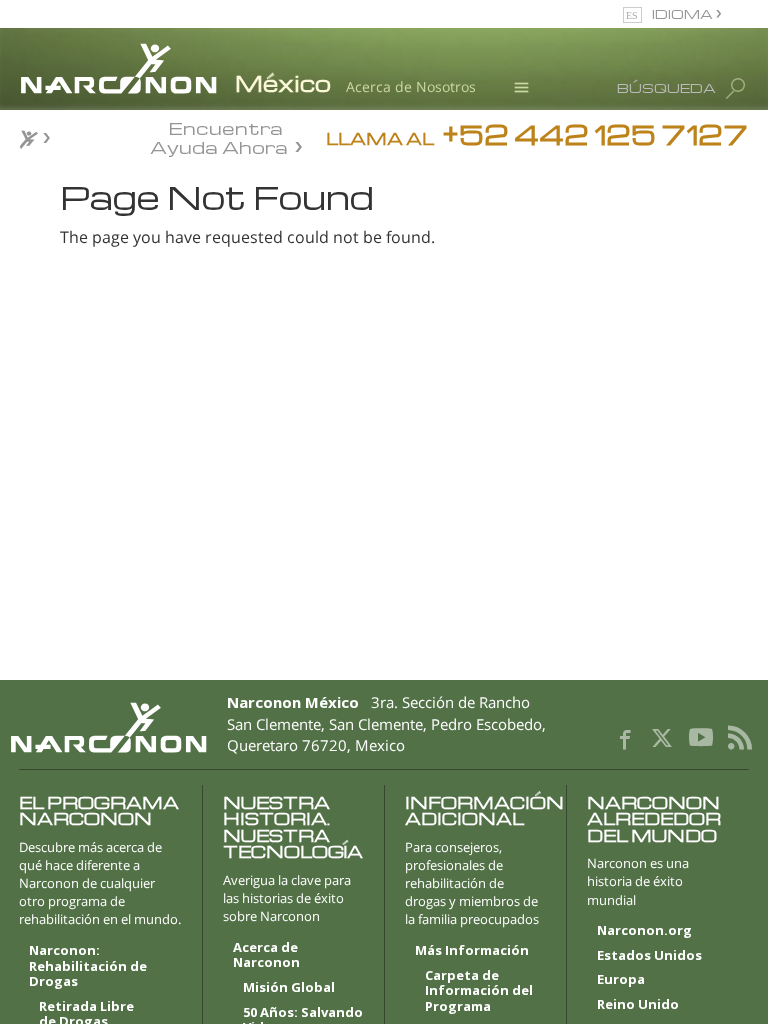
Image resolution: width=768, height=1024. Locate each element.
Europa (621, 980)
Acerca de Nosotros (411, 86)
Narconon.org (644, 931)
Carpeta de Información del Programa (479, 991)
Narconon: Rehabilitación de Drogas (88, 966)
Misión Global (289, 988)
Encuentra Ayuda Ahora (219, 136)
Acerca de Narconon (266, 956)
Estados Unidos (649, 956)
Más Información (472, 951)
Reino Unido (638, 1005)
